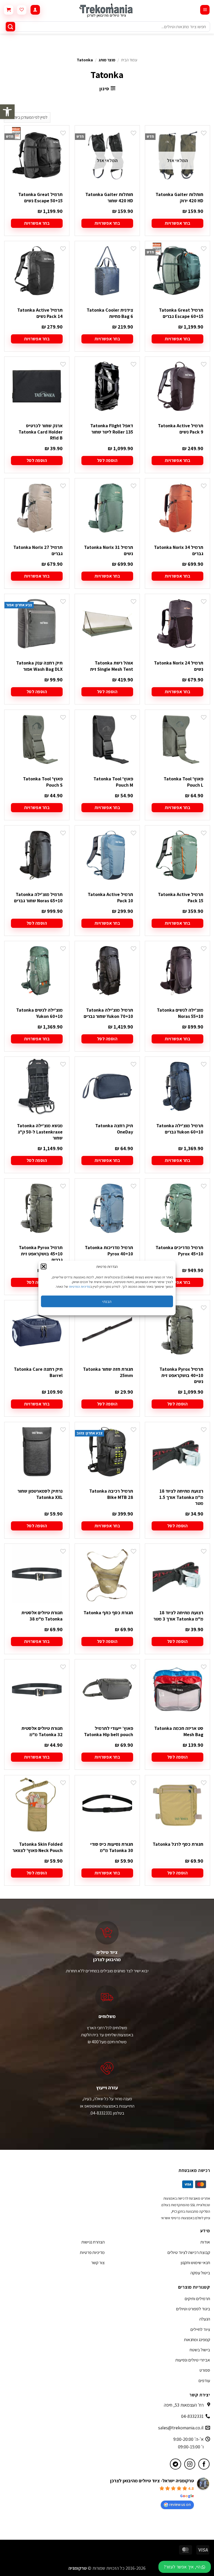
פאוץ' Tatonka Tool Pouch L (183, 782)
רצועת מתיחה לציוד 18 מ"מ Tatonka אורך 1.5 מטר (181, 1497)
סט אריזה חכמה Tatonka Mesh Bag (179, 1731)
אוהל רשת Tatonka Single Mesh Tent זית (112, 666)
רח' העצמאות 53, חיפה (184, 2405)
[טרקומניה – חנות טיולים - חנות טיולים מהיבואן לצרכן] (107, 10)
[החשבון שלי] (35, 10)
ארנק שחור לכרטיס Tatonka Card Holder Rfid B (41, 432)
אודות (205, 2242)
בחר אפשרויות (177, 223)
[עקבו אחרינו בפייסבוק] (204, 2464)
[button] (7, 112)
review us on (180, 2504)
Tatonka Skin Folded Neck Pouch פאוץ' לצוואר (38, 1847)
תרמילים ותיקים (197, 2299)
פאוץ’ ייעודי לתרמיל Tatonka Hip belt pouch (109, 1731)
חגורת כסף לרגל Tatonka (178, 1844)
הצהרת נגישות (93, 2242)
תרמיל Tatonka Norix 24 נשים (179, 666)
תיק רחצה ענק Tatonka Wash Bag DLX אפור (39, 666)
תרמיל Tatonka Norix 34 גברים (179, 550)
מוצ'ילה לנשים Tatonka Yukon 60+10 (39, 1013)
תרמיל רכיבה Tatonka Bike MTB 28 (111, 1494)
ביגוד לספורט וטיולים (193, 2309)
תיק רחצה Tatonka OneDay (114, 1129)
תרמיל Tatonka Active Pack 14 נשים (40, 313)
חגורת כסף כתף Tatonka (108, 1613)
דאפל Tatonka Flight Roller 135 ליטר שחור (112, 429)
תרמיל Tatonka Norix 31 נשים (109, 550)
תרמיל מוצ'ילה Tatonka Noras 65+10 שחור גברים (38, 897)
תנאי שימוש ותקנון (195, 2263)
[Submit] (10, 27)
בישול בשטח (200, 2350)
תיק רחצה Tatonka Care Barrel (38, 1372)
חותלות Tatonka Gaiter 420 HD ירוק (179, 197)
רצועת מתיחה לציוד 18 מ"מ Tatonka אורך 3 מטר (178, 1616)
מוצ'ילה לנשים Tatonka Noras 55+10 (180, 1013)
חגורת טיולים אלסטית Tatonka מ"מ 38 (42, 1616)
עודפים (204, 2381)
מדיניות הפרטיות (80, 1287)
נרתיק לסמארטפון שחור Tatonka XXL (40, 1494)
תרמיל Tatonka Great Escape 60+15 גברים (181, 313)
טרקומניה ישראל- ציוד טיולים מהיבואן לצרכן (152, 2481)
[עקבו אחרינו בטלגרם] (176, 2464)
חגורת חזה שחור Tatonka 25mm (108, 1372)
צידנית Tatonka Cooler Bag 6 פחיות (110, 313)
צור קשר (98, 2263)
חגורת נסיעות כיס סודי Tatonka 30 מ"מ (112, 1847)
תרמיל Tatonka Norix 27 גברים (38, 550)
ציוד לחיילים (200, 2329)
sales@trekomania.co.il (181, 2428)
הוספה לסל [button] (107, 460)
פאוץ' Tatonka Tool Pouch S (43, 782)
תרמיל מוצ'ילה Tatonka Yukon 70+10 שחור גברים (108, 1013)
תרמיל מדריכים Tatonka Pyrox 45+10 (179, 1250)
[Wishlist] (22, 10)
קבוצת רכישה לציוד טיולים (189, 2252)
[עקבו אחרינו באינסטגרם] (190, 2464)
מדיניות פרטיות (92, 2252)
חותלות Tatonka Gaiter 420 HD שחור (109, 197)
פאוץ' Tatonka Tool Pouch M (113, 782)
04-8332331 (192, 2416)
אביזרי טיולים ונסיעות (193, 2360)
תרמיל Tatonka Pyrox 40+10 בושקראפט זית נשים (181, 1375)
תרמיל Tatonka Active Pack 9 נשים (181, 429)
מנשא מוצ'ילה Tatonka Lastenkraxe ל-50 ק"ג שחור (40, 1132)
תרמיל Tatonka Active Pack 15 (181, 897)
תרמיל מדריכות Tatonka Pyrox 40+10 (109, 1250)
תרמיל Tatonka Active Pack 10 (110, 897)
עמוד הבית (129, 60)
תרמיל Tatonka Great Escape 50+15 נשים (40, 197)
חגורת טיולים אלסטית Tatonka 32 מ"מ (42, 1731)
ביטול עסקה (200, 2273)
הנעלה (205, 2319)
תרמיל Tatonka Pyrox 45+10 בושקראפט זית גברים (41, 1254)
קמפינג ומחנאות (197, 2340)
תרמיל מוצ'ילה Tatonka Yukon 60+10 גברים (180, 1129)
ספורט (205, 2370)
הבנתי (107, 1301)
